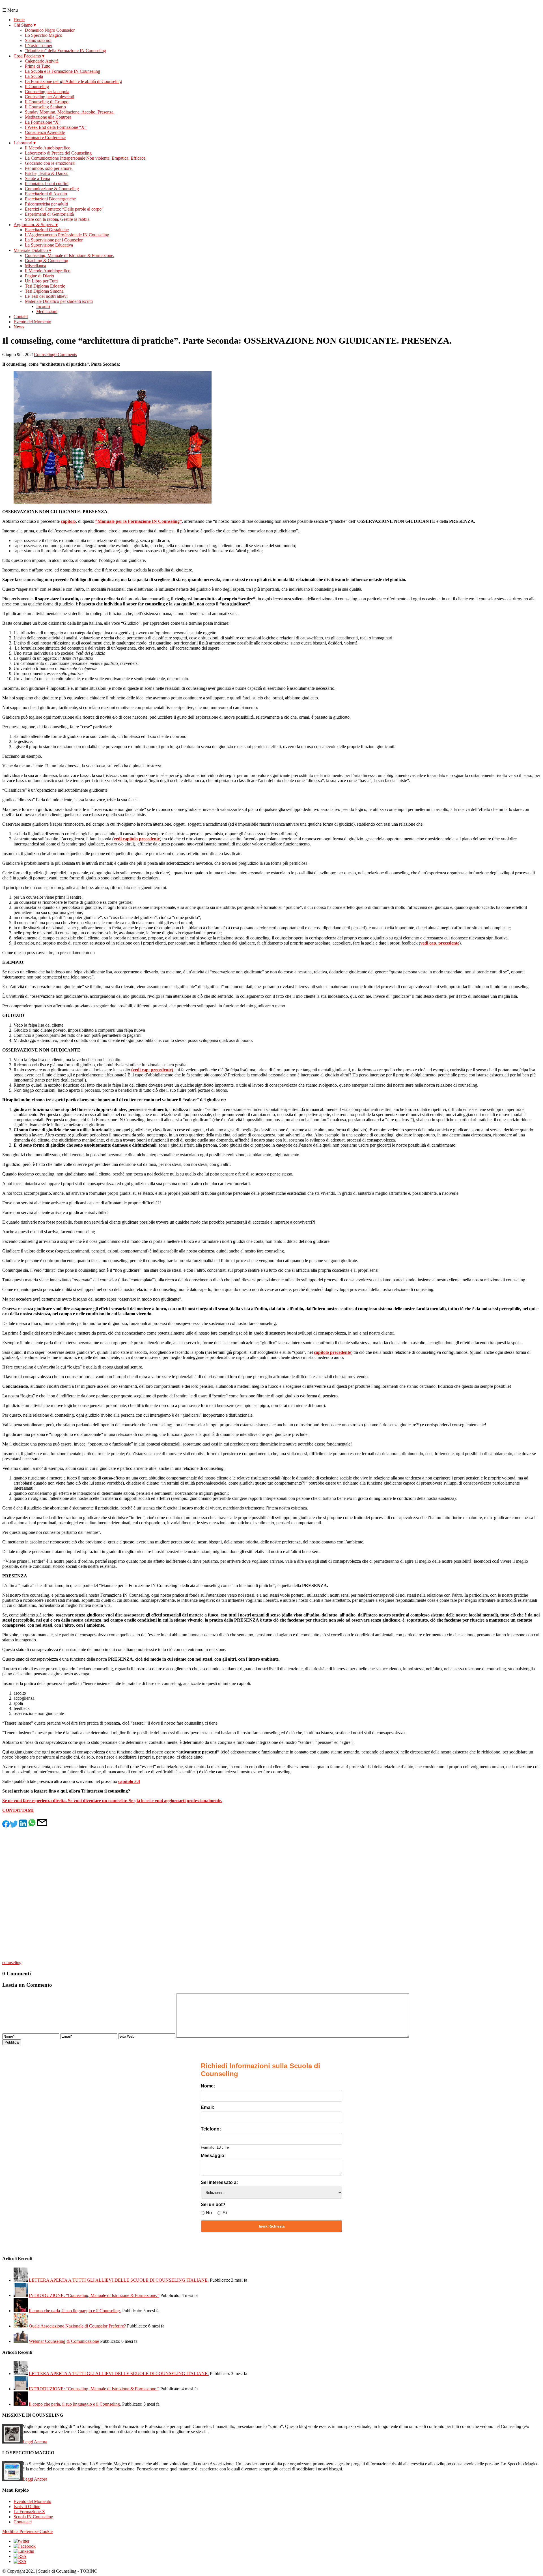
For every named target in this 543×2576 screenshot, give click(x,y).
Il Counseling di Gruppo (47, 102)
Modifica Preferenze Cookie (27, 2531)
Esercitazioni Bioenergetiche (50, 199)
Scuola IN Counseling (33, 2517)
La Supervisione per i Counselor (54, 240)
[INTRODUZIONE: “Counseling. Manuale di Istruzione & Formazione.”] (21, 2295)
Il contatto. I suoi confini (47, 184)
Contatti (21, 317)
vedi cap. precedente (440, 943)
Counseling (44, 355)
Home (19, 20)
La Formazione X (29, 2512)
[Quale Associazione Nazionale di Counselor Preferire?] (21, 2326)
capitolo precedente (332, 1352)
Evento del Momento (32, 322)
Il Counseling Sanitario (45, 107)
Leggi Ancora (35, 2442)
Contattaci (23, 2522)
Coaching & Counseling (47, 261)
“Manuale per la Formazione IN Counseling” (139, 521)
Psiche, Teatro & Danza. (47, 173)
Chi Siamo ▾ (25, 25)
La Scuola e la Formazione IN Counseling (63, 71)
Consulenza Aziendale (45, 132)
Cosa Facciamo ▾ (29, 56)
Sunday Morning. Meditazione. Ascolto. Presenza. (70, 112)
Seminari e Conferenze (45, 137)
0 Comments (66, 355)
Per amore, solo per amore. (49, 168)
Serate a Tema (37, 178)
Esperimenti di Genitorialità (49, 214)
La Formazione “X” (43, 122)
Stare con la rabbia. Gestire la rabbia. (58, 219)
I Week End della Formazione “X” (56, 127)
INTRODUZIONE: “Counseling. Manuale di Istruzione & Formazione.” (94, 2295)
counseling (12, 1962)
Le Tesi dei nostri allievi (46, 296)
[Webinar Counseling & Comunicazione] (21, 2341)
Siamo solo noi (38, 40)
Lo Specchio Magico (44, 35)
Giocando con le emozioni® (50, 163)
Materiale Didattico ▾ (32, 250)
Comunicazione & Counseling (52, 189)
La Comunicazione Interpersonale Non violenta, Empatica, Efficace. (86, 158)
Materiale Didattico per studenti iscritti (59, 301)
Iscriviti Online (27, 2507)
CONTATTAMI (18, 1810)
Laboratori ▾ (25, 143)
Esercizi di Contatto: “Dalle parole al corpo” (64, 209)
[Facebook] (25, 2546)
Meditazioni (47, 311)
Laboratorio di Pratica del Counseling (58, 153)
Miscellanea (35, 266)
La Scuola (34, 76)
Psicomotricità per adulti (46, 204)
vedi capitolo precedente (137, 839)
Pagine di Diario (39, 276)
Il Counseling (37, 86)
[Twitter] (21, 2541)
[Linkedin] (24, 2551)
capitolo (68, 521)
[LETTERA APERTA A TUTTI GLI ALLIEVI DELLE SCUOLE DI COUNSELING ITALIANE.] (21, 2280)
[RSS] (20, 2556)
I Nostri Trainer (39, 45)
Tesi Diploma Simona (44, 291)
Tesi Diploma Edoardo (45, 286)
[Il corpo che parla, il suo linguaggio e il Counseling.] (21, 2311)
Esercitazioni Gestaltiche (47, 230)
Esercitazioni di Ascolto (46, 194)
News (19, 327)
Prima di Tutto (38, 66)
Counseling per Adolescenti (49, 97)
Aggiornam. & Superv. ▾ (36, 225)
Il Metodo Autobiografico (48, 148)
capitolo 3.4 (129, 1781)
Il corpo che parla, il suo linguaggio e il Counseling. (75, 2311)
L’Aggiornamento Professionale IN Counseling (67, 235)
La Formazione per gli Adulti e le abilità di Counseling (73, 81)
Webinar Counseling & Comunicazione (64, 2341)
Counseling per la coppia (47, 92)
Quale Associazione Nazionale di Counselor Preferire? (77, 2326)
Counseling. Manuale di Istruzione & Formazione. (70, 255)
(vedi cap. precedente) (152, 1070)
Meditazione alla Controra (48, 117)
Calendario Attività (42, 61)
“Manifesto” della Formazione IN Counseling (65, 51)
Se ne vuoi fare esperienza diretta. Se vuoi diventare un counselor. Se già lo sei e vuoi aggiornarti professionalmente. (112, 1801)
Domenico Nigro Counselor (50, 30)
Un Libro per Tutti (41, 281)
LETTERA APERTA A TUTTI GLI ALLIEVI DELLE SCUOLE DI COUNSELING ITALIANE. (119, 2280)
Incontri (43, 306)
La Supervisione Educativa (49, 245)
